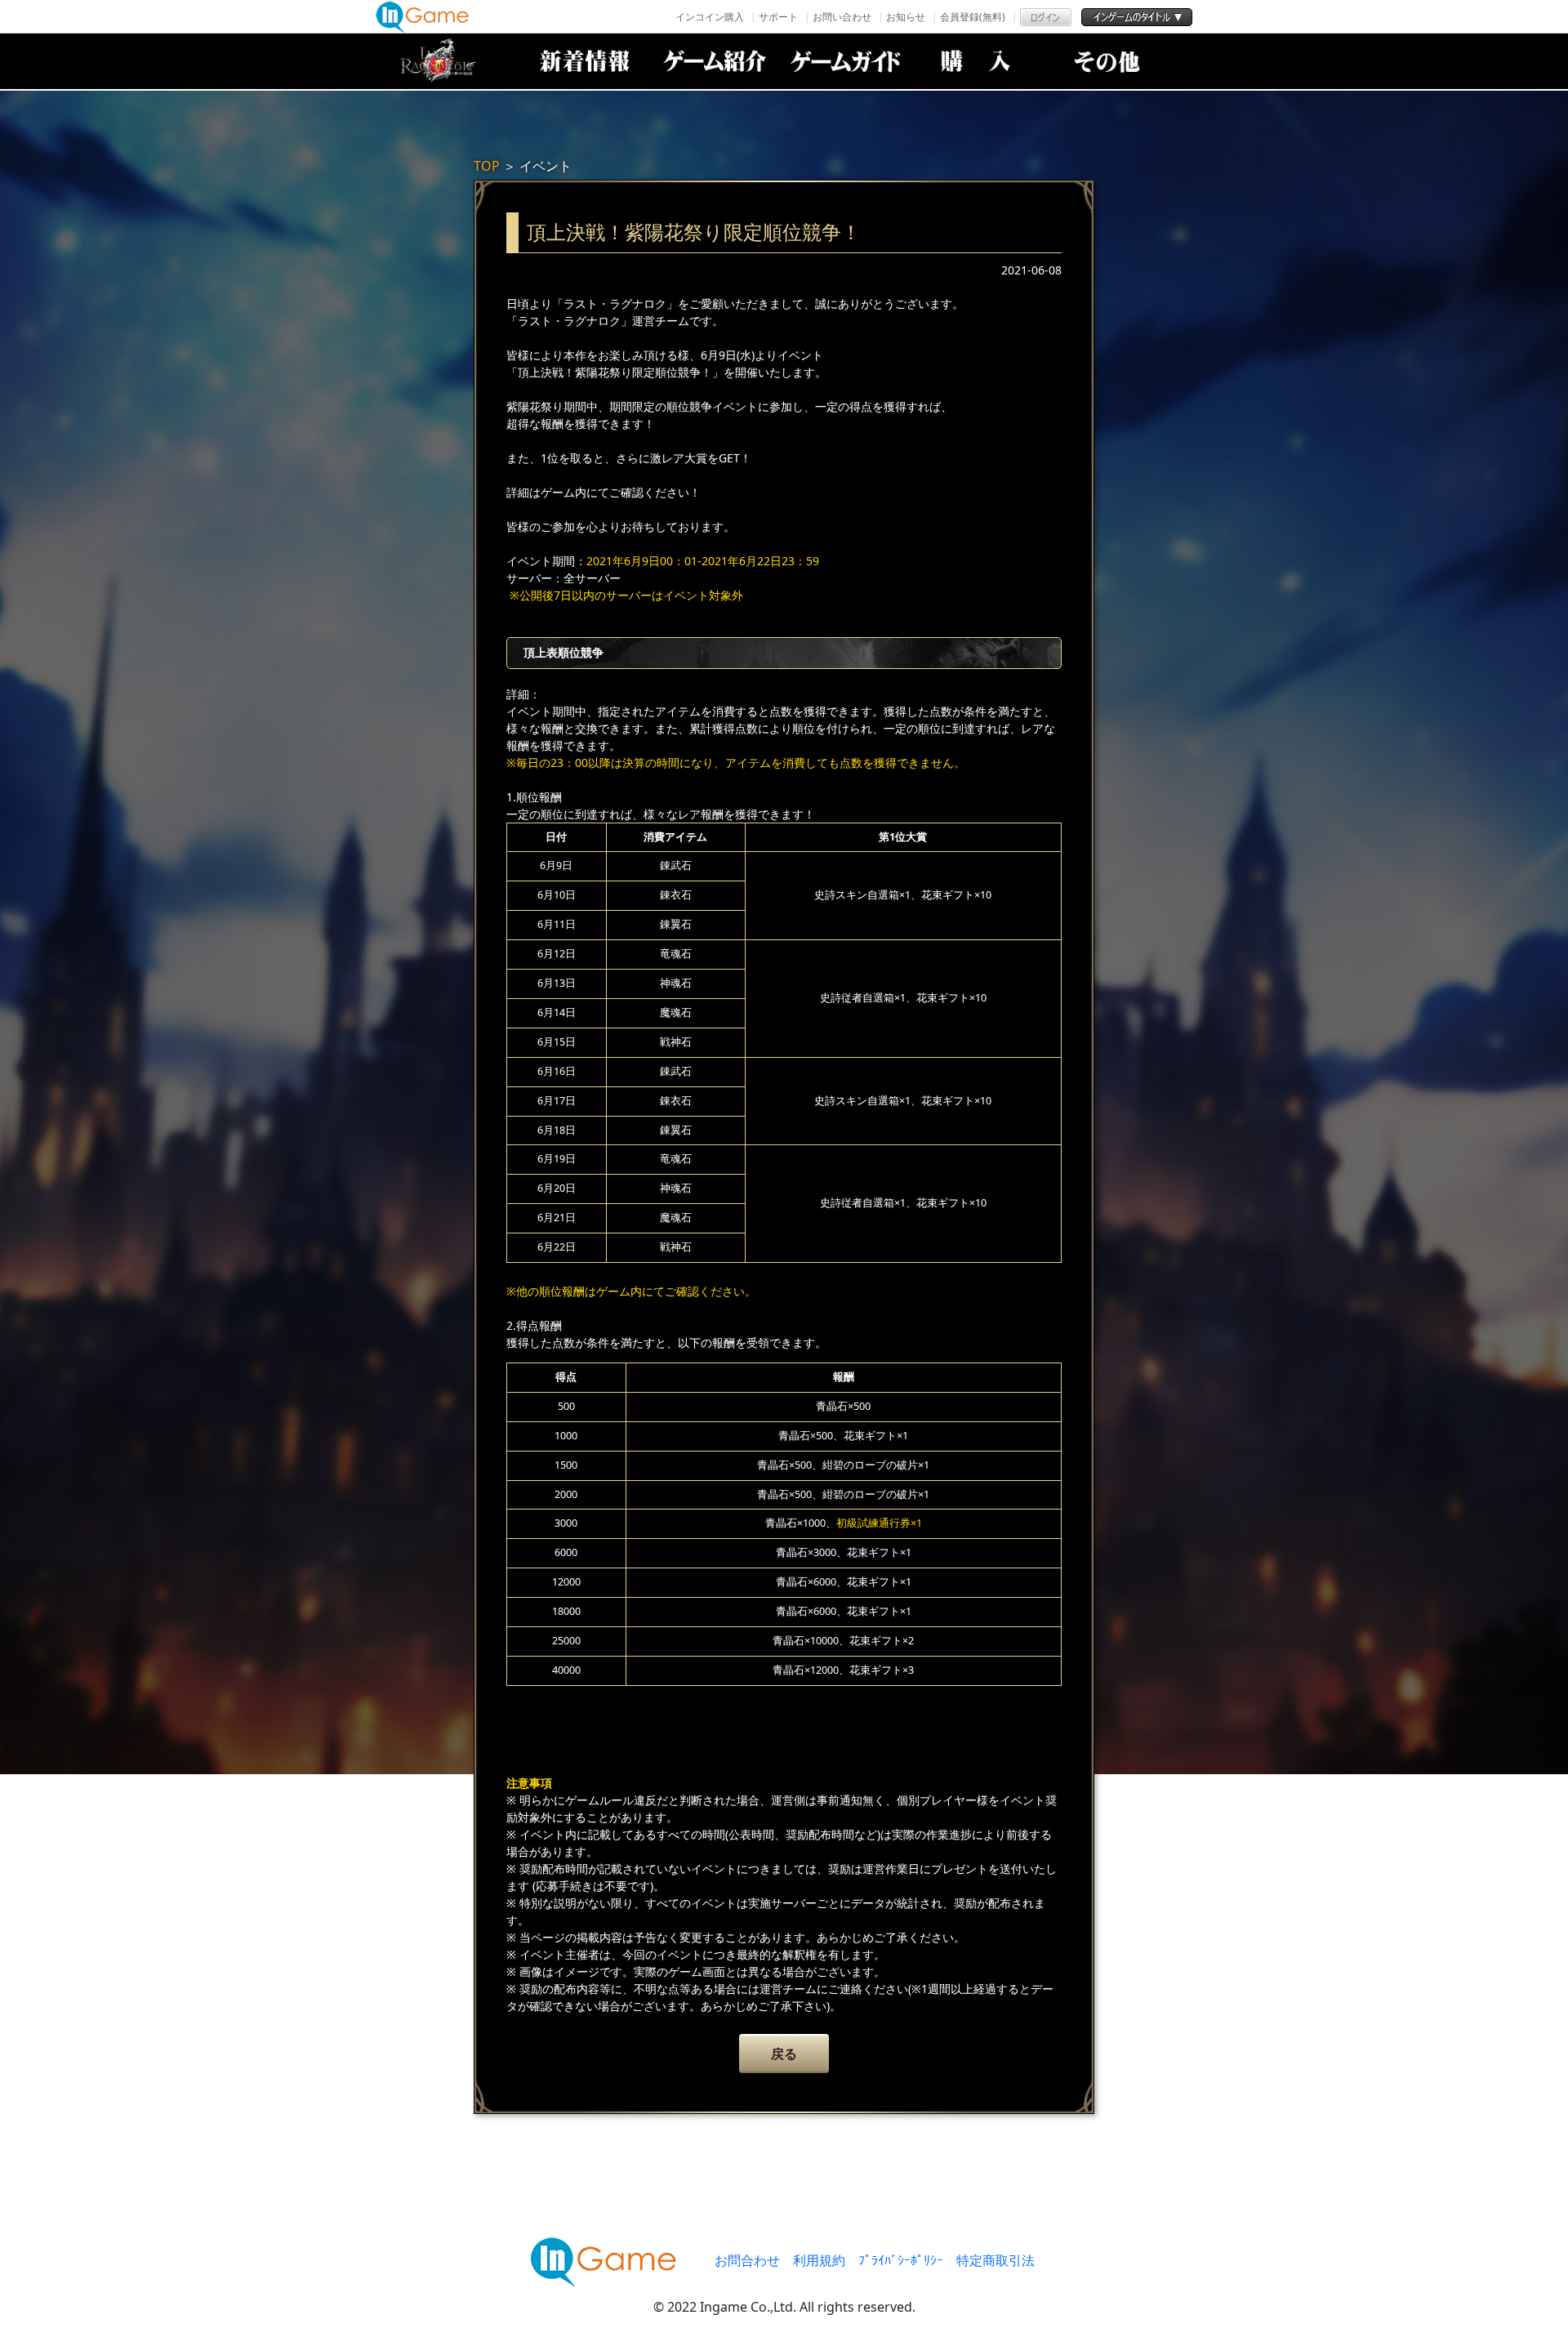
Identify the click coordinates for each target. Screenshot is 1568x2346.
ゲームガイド (845, 61)
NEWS (584, 61)
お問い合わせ (842, 17)
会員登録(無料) (973, 17)
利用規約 (819, 2260)
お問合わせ (747, 2260)
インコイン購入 (710, 17)
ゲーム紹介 (715, 61)
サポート (778, 17)
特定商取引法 (996, 2260)
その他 (1107, 61)
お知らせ (906, 17)
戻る (784, 2054)
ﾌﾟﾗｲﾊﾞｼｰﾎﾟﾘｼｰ (901, 2260)
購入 (976, 61)
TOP (487, 166)
